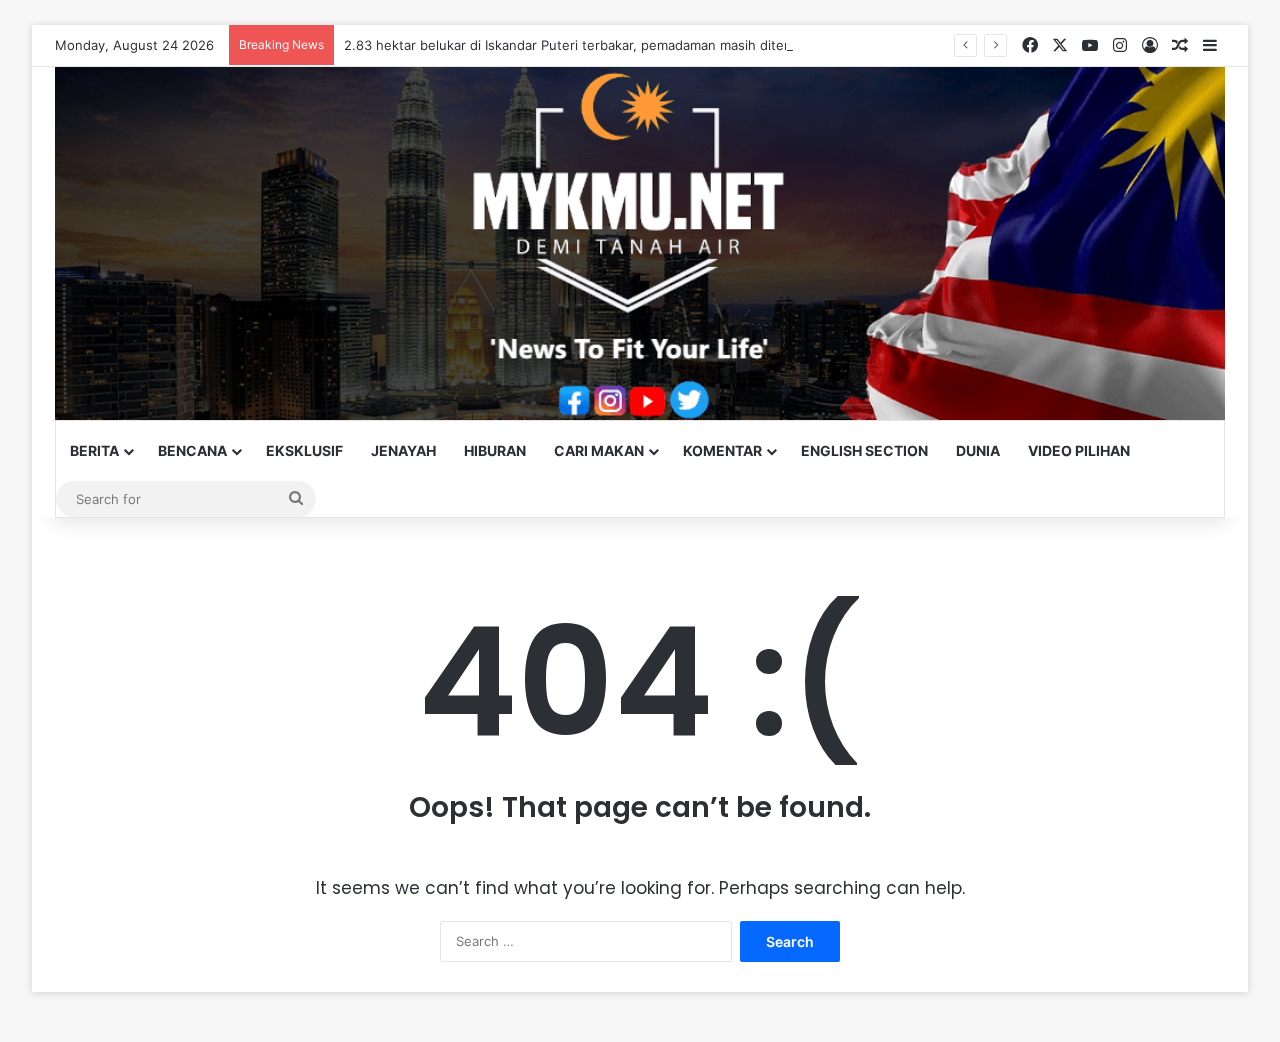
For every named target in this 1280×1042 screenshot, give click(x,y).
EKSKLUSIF (304, 450)
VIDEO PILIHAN (1079, 450)
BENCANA (192, 450)
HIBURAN (495, 450)
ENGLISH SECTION (864, 450)
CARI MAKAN (599, 450)
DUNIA (978, 450)
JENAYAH (403, 450)
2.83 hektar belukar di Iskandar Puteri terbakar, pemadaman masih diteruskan (585, 45)
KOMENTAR (722, 450)
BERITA (94, 450)
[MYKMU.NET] (640, 243)
